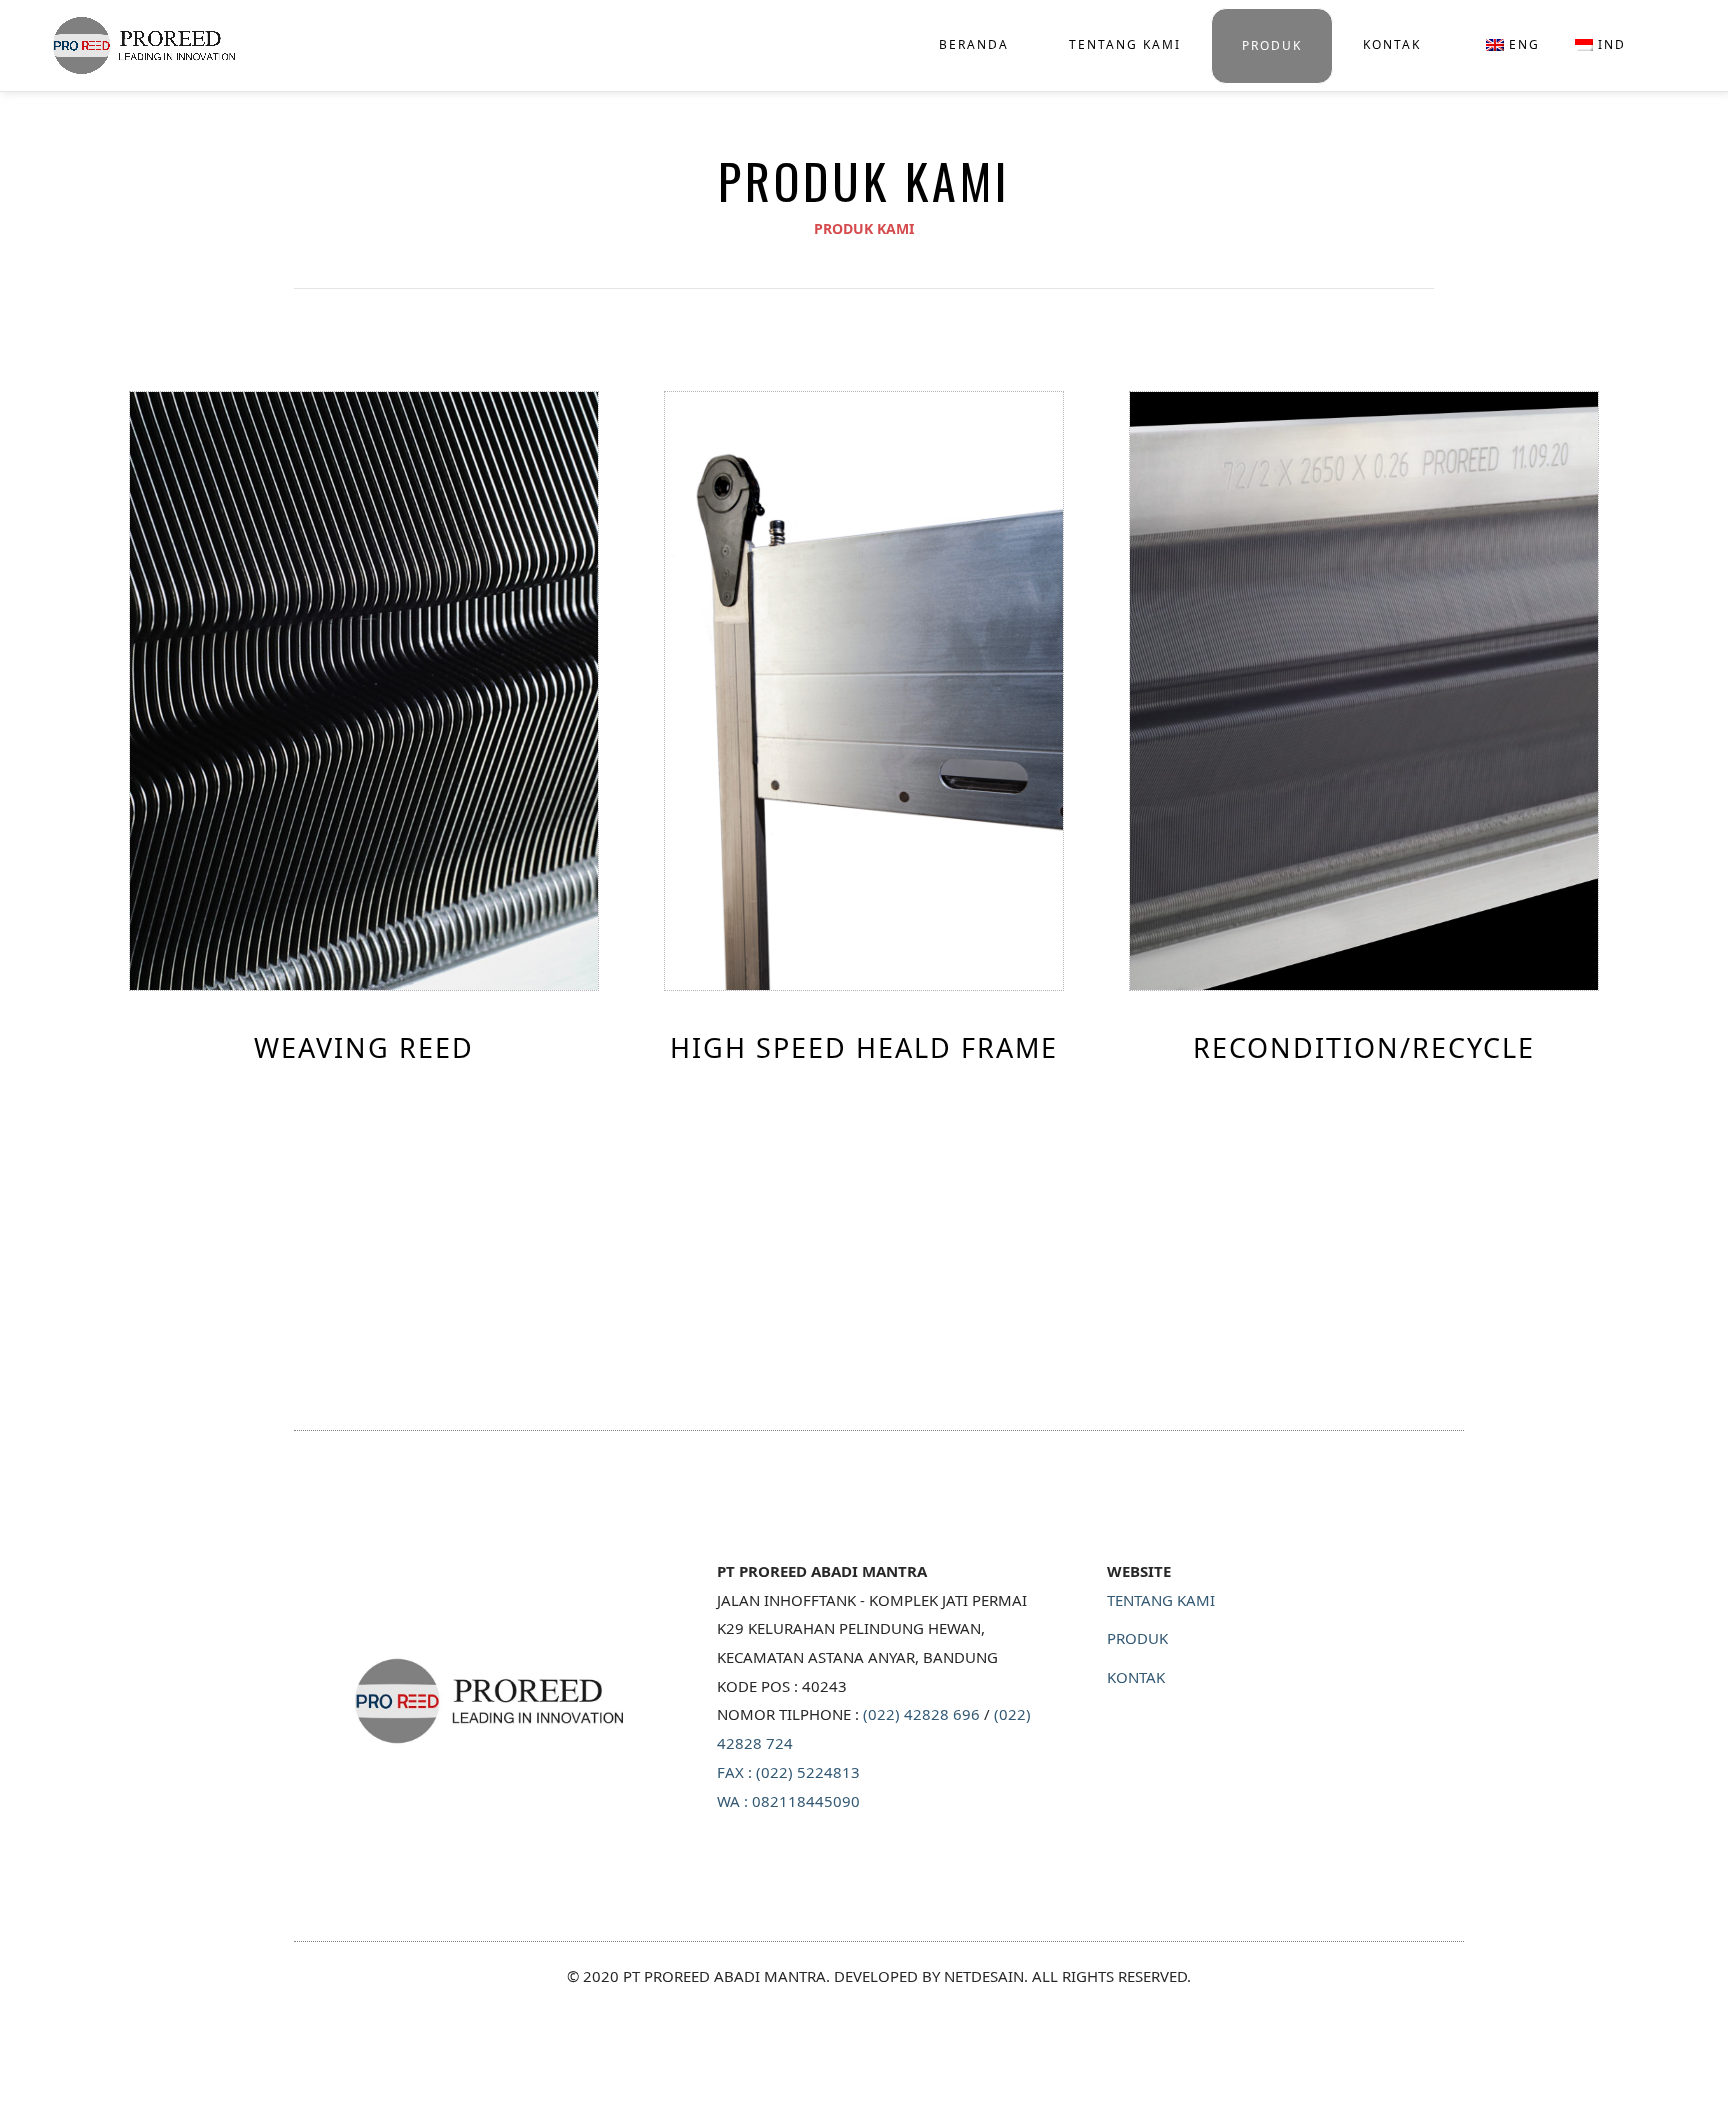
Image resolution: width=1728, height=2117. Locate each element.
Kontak (1392, 44)
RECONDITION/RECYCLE (1332, 187)
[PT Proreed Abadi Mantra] (489, 1701)
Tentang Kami (1125, 44)
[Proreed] (135, 43)
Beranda (974, 44)
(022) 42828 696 (921, 1714)
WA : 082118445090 (788, 1801)
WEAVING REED (1299, 125)
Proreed (879, 1390)
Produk (1272, 45)
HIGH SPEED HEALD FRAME (1342, 156)
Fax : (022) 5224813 (788, 1772)
